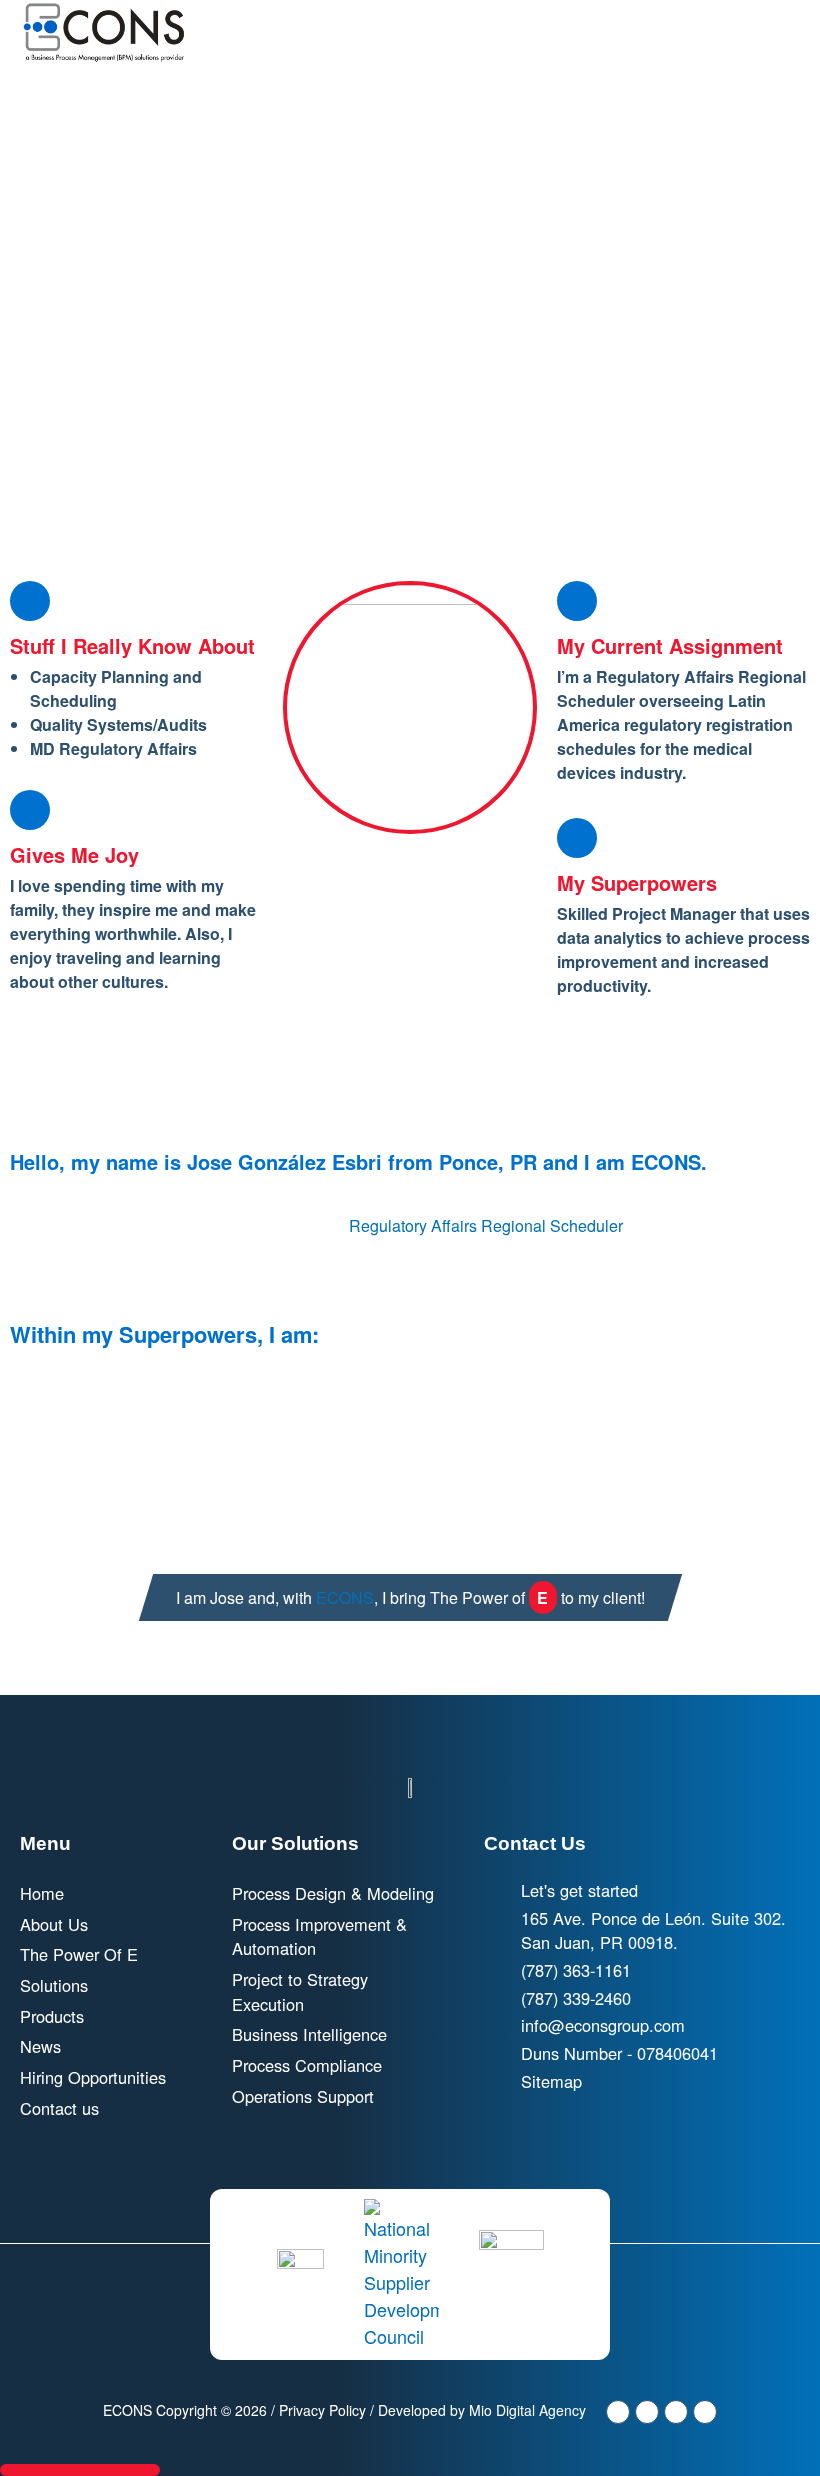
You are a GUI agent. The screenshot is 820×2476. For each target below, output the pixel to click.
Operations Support (303, 2096)
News (40, 2046)
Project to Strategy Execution (300, 1991)
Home (42, 1893)
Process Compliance (307, 2065)
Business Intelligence (309, 2034)
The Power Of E (79, 1954)
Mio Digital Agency (527, 2410)
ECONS (345, 1597)
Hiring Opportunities (93, 2077)
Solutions (54, 1985)
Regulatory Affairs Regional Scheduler (485, 1225)
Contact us (59, 2108)
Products (52, 2016)
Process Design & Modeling (333, 1893)
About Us (54, 1924)
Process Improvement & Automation (319, 1936)
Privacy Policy (322, 2410)
